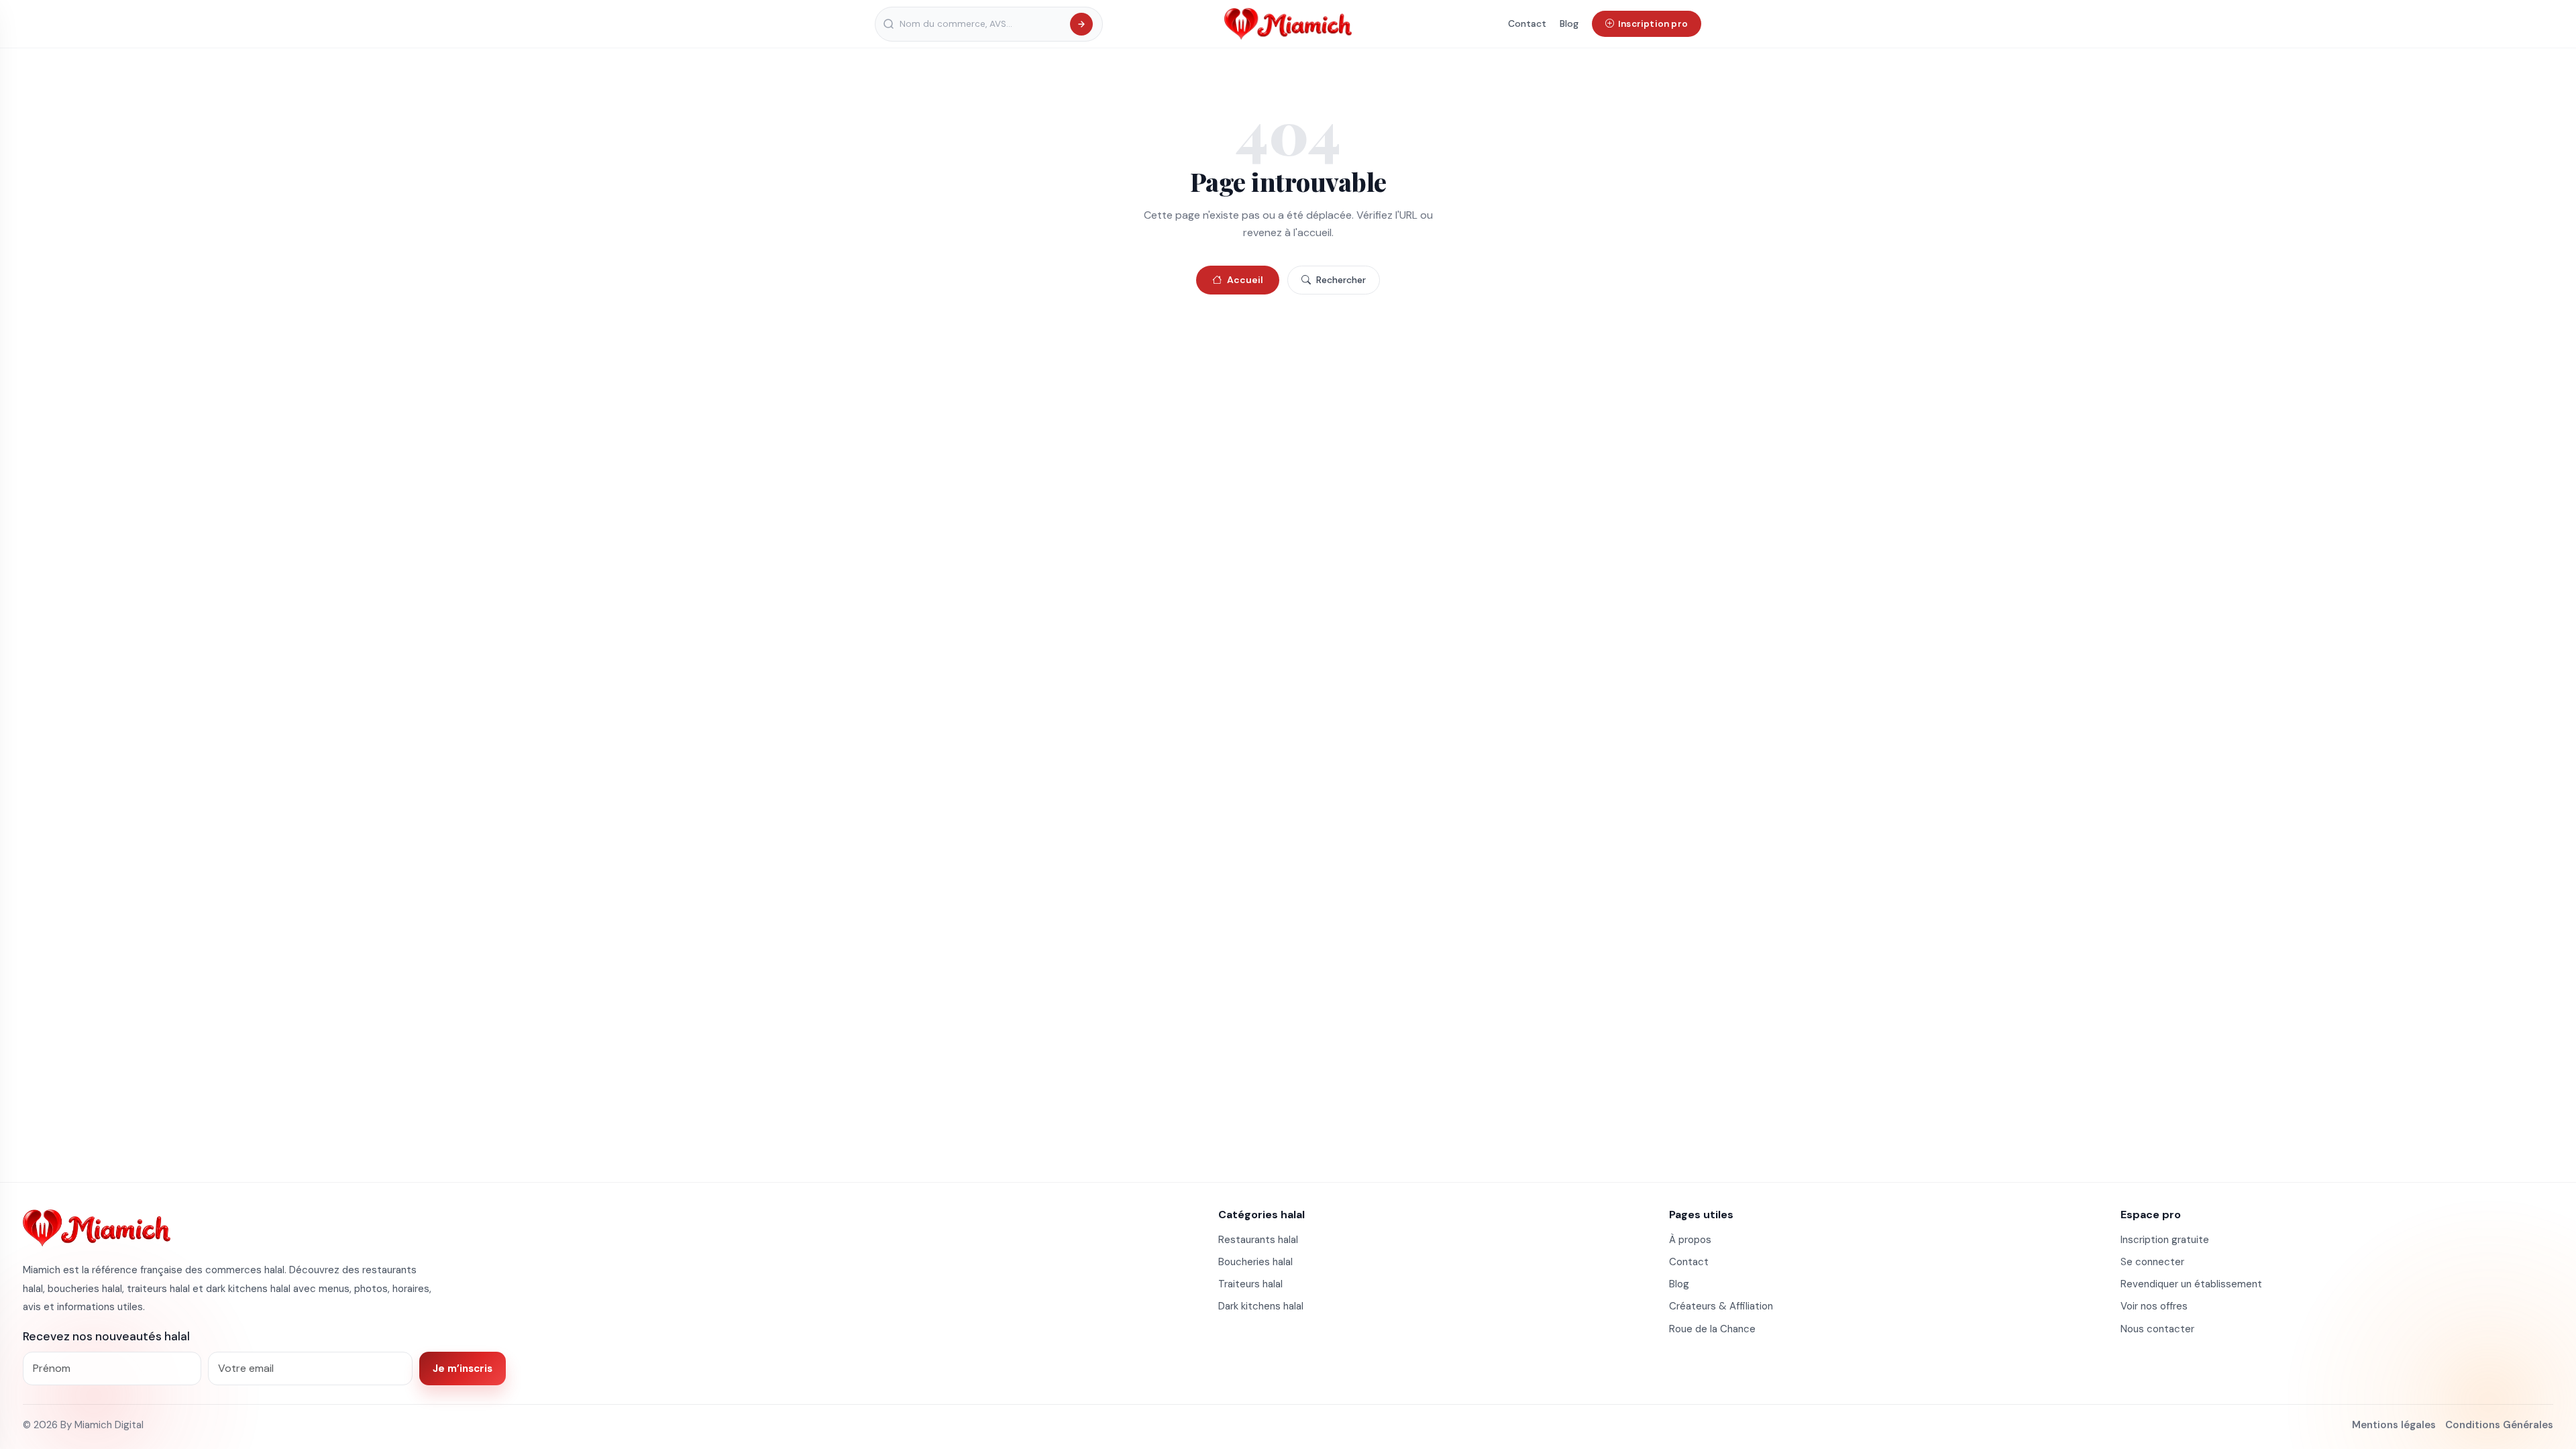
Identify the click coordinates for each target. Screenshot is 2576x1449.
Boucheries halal (1255, 1262)
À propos (1690, 1240)
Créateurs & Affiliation (1721, 1306)
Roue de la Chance (1712, 1329)
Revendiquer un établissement (2191, 1284)
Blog (1569, 23)
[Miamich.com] (97, 1228)
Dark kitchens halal (1261, 1306)
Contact (1527, 23)
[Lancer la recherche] (1081, 24)
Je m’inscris (463, 1368)
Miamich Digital (109, 1425)
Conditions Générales (2499, 1425)
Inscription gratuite (2165, 1240)
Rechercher (1341, 280)
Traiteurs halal (1250, 1284)
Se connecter (2152, 1262)
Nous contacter (2157, 1329)
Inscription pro (1653, 24)
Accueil (1245, 280)
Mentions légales (2394, 1425)
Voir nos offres (2154, 1306)
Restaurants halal (1258, 1240)
